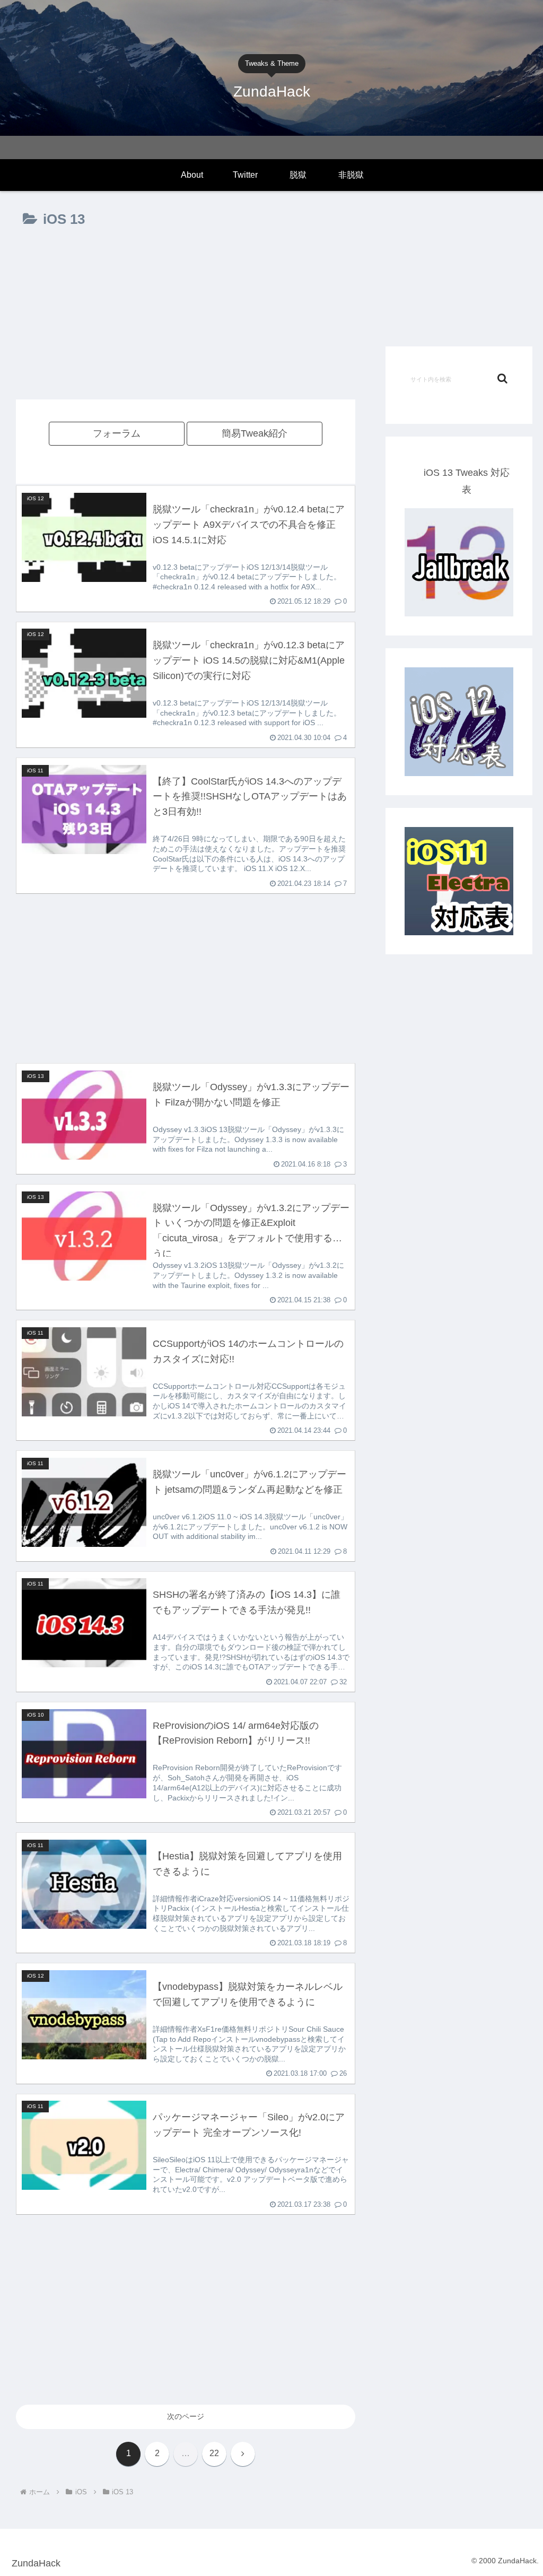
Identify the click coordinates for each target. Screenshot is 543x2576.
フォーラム (117, 433)
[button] (502, 378)
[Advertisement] (186, 324)
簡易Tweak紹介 (255, 433)
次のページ (186, 2416)
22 (214, 2453)
